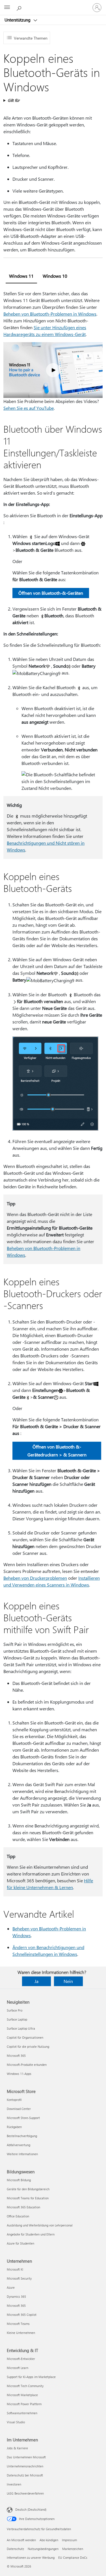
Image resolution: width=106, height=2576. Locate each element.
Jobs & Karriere (17, 2448)
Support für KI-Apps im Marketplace (31, 2377)
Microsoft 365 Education (23, 2207)
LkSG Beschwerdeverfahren (25, 2493)
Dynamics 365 (16, 2296)
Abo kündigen (49, 2540)
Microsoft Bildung (19, 2180)
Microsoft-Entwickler (21, 2359)
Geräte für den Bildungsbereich (28, 2189)
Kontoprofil (14, 2100)
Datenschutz (15, 2549)
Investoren (14, 2484)
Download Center (19, 2109)
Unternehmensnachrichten (25, 2466)
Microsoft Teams (18, 2324)
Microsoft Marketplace (22, 2395)
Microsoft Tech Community (25, 2386)
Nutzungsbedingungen (43, 2549)
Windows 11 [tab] (21, 276)
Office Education (18, 2216)
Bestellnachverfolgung (22, 2136)
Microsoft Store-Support (23, 2118)
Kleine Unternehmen (21, 2333)
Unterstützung (18, 20)
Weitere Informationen (22, 2154)
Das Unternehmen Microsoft (26, 2457)
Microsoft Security (19, 2278)
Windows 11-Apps (19, 2074)
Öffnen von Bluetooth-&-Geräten (51, 593)
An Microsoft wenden (21, 2540)
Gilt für (14, 100)
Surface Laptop (17, 2019)
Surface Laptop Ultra (21, 2028)
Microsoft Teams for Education (28, 2198)
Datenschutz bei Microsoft (25, 2475)
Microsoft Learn (18, 2368)
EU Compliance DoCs (73, 2557)
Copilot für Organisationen (25, 2037)
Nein (68, 1981)
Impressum (69, 2540)
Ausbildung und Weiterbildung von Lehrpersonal (40, 2225)
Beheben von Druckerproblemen (35, 1578)
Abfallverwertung (19, 2145)
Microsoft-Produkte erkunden (27, 2065)
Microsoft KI (15, 2269)
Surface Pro (15, 2010)
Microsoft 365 (16, 2056)
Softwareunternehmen (22, 2413)
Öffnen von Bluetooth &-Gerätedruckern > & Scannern (57, 1451)
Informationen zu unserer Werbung (31, 2557)
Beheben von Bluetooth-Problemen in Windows (50, 314)
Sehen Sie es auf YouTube (29, 408)
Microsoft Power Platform (24, 2404)
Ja (36, 1981)
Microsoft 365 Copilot (22, 2315)
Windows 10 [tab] (55, 276)
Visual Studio (16, 2422)
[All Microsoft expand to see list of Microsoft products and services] (7, 8)
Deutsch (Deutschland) (31, 2509)
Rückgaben (14, 2127)
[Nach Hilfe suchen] (20, 7)
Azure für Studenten (20, 2243)
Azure (11, 2287)
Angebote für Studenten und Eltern (31, 2234)
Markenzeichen (73, 2549)
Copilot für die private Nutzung (28, 2046)
